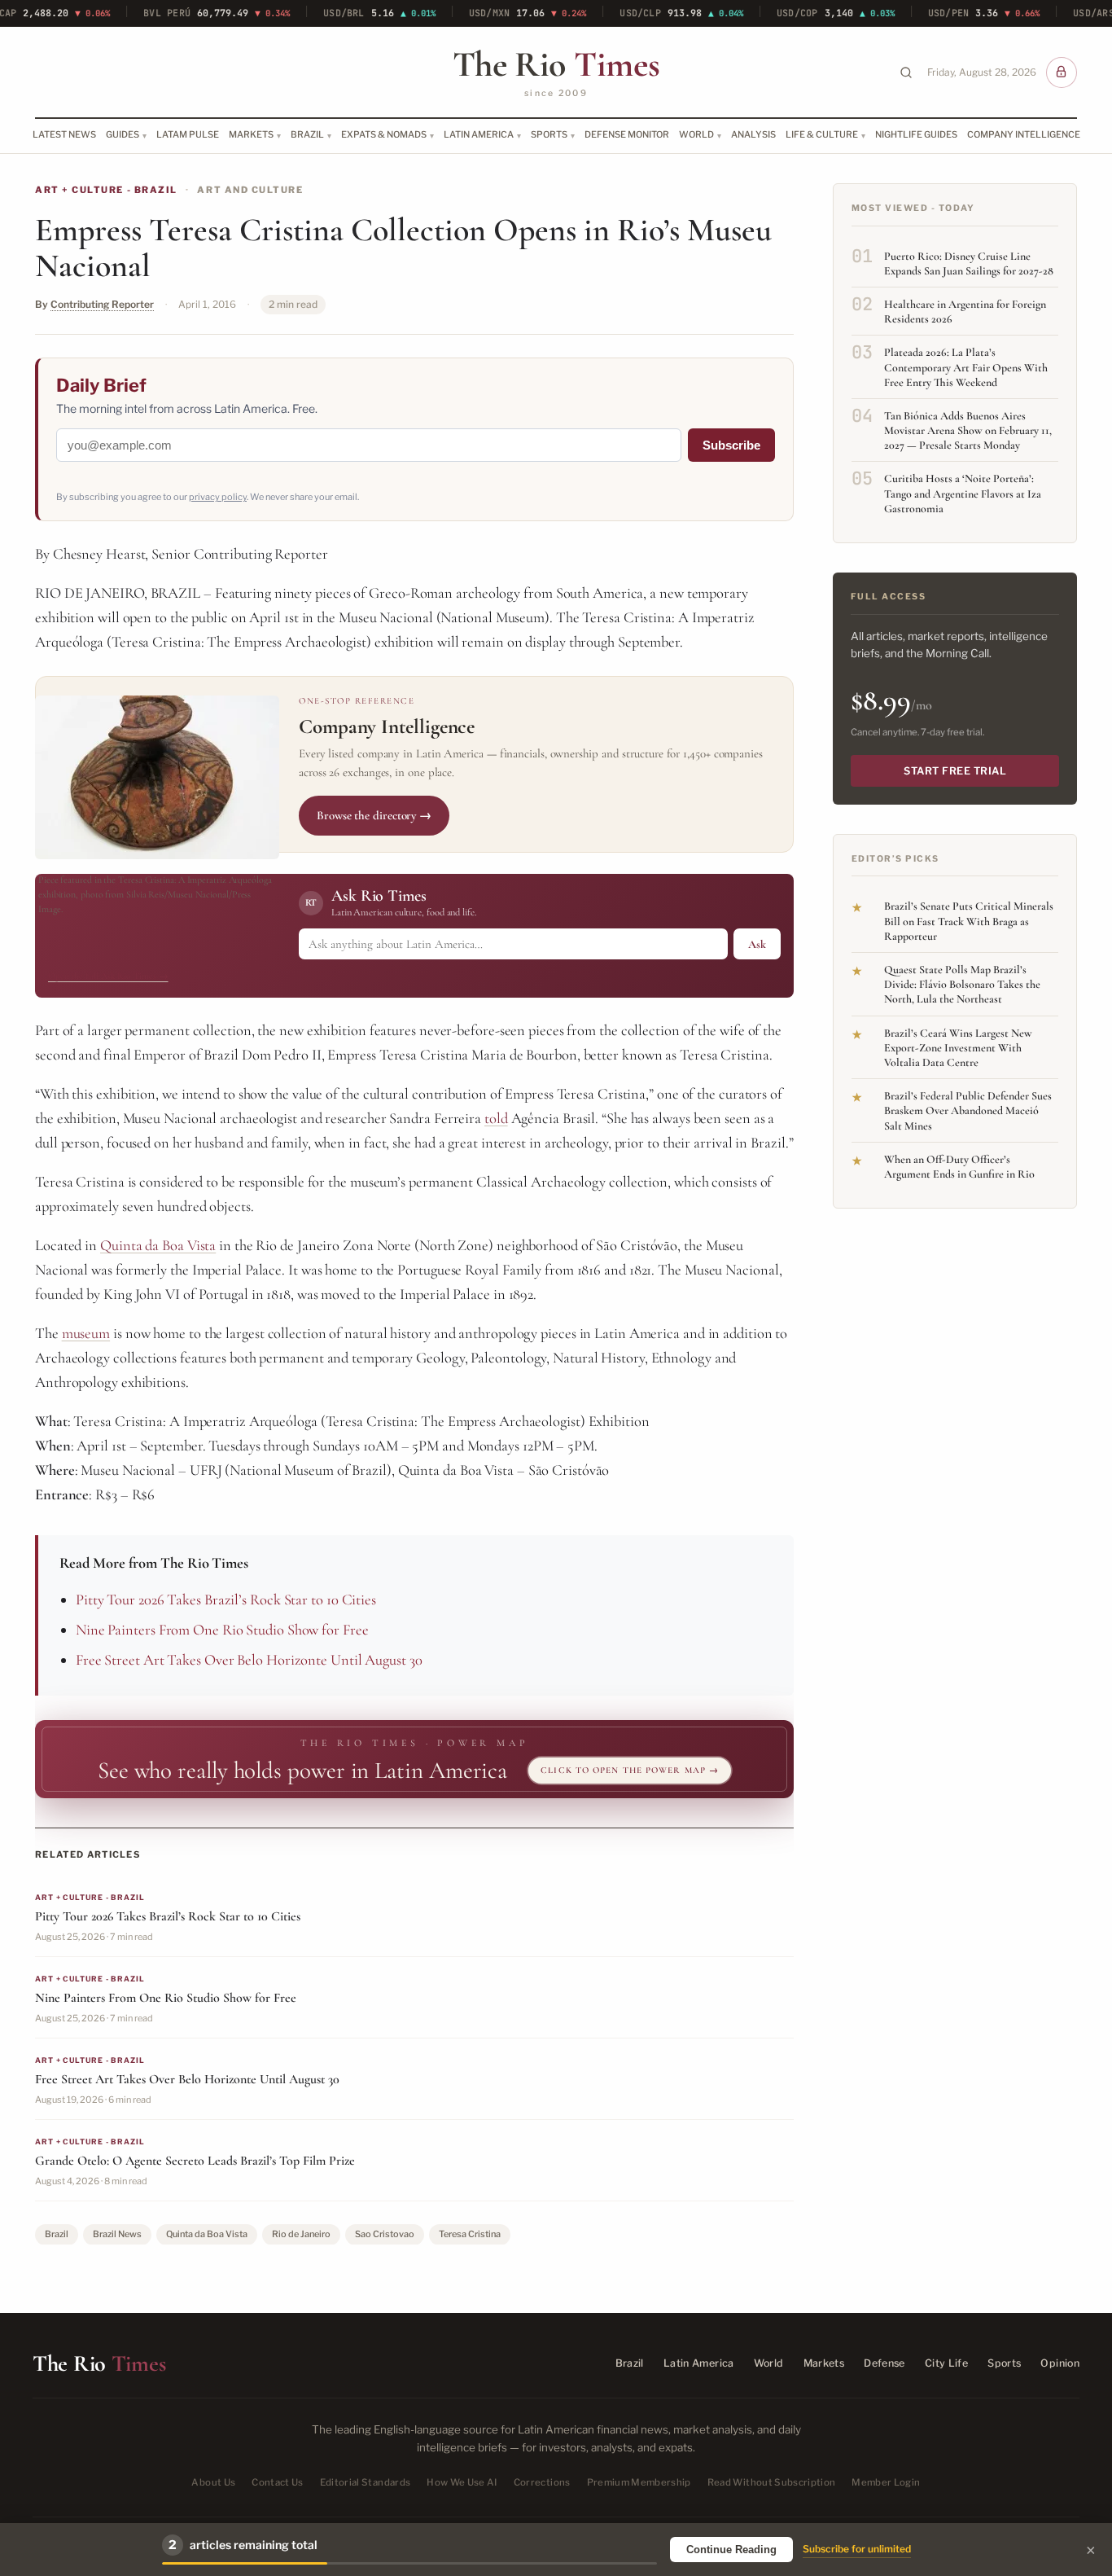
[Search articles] (906, 72)
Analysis (753, 134)
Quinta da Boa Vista (158, 1245)
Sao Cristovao (385, 2234)
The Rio (556, 64)
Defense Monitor (627, 134)
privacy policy (218, 497)
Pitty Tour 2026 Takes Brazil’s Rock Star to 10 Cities (226, 1600)
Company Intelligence (1024, 134)
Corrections (542, 2483)
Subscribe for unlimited (857, 2549)
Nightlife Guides (916, 134)
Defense (884, 2363)
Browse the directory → (374, 815)
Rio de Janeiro (301, 2234)
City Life (946, 2363)
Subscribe (731, 445)
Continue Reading (731, 2550)
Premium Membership (639, 2483)
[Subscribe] (1062, 72)
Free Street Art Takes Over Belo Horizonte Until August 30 (249, 1660)
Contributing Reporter (102, 304)
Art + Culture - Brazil (106, 190)
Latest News (64, 134)
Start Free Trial (955, 771)
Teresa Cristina (470, 2234)
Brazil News (117, 2234)
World (696, 134)
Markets (251, 134)
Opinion (1060, 2363)
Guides (123, 134)
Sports (549, 134)
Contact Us (277, 2483)
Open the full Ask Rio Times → (108, 976)
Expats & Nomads (384, 134)
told (496, 1118)
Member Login (886, 2483)
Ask (757, 944)
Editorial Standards (366, 2483)
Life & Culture (822, 134)
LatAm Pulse (188, 134)
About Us (213, 2483)
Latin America (479, 134)
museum (86, 1333)
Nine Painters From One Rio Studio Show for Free (222, 1630)
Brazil (307, 134)
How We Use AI (462, 2483)
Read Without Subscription (772, 2483)
